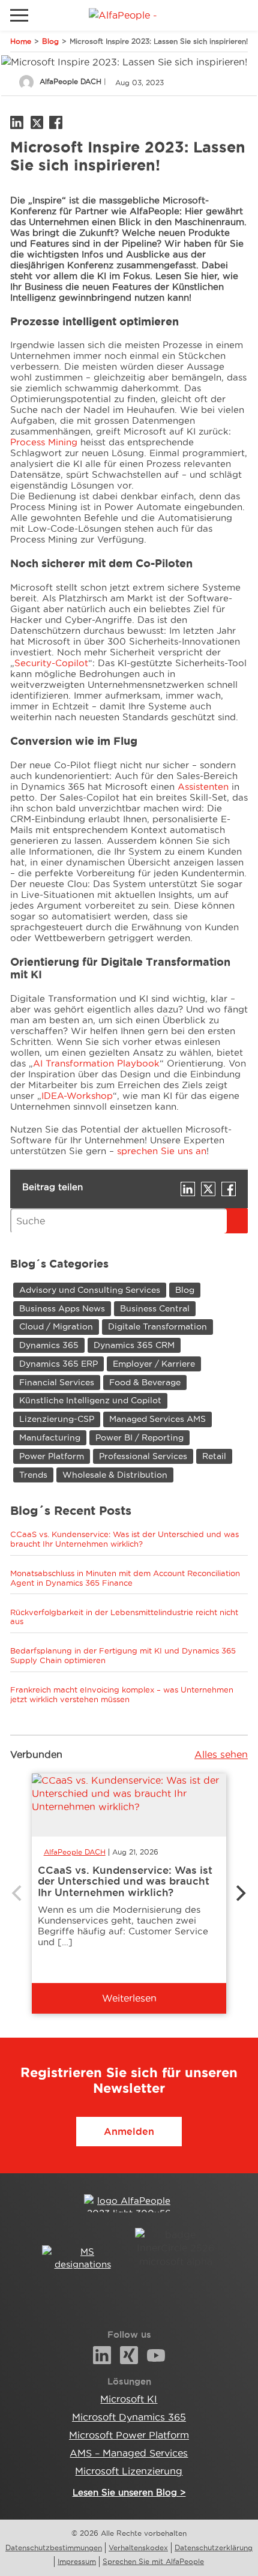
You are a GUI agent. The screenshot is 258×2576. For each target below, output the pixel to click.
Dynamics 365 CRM (134, 1345)
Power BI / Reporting (139, 1437)
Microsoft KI (129, 2399)
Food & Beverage (145, 1382)
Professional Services (143, 1456)
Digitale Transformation (157, 1326)
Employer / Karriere (154, 1364)
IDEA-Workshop (77, 1096)
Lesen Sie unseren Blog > (129, 2492)
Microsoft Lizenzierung (129, 2471)
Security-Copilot (51, 663)
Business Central (155, 1308)
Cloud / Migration (56, 1326)
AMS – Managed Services (129, 2453)
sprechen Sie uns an (162, 1151)
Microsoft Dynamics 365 (129, 2417)
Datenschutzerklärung (214, 2547)
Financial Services (57, 1382)
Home (21, 41)
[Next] (239, 1894)
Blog (50, 41)
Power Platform (52, 1456)
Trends (33, 1475)
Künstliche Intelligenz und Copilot (90, 1400)
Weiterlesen (129, 1998)
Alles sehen (221, 1754)
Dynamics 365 (49, 1345)
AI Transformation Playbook (96, 1063)
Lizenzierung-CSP (57, 1419)
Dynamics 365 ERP (58, 1364)
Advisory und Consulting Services (90, 1290)
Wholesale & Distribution (115, 1475)
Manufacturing (50, 1437)
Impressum (77, 2561)
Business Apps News (62, 1308)
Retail (214, 1456)
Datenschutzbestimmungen (54, 2547)
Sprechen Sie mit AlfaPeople (153, 2561)
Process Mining (44, 442)
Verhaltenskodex (138, 2547)
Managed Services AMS (157, 1419)
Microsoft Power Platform (129, 2435)
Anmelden (129, 2131)
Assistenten (203, 787)
